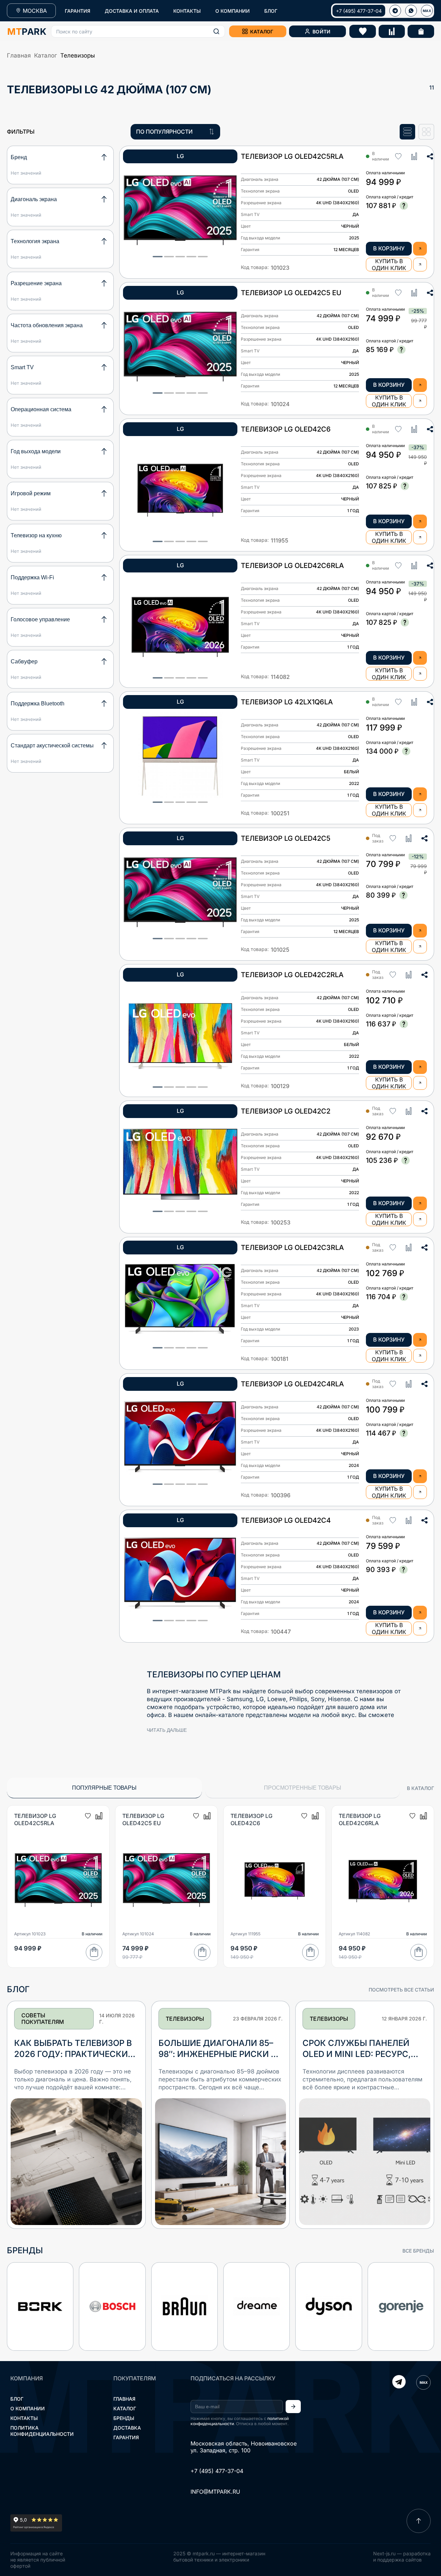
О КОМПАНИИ (233, 11)
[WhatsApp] (411, 11)
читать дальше (167, 1730)
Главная (19, 55)
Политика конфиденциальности (42, 2431)
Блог (17, 2399)
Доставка (127, 2428)
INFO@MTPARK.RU (215, 2492)
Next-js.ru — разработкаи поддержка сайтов (402, 2557)
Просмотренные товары (302, 1788)
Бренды (124, 2418)
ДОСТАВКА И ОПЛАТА (132, 11)
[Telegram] (399, 2382)
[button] (138, 31)
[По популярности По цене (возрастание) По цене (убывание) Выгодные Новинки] (175, 132)
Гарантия (126, 2437)
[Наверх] (419, 2521)
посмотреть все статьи (401, 1990)
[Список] (407, 132)
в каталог (421, 1788)
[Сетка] (426, 132)
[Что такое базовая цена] (404, 206)
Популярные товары (104, 1788)
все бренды (418, 2251)
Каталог (45, 55)
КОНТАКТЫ (187, 11)
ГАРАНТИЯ (78, 11)
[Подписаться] (293, 2407)
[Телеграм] (395, 11)
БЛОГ (271, 11)
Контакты (24, 2418)
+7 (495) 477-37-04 (359, 11)
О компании (28, 2408)
